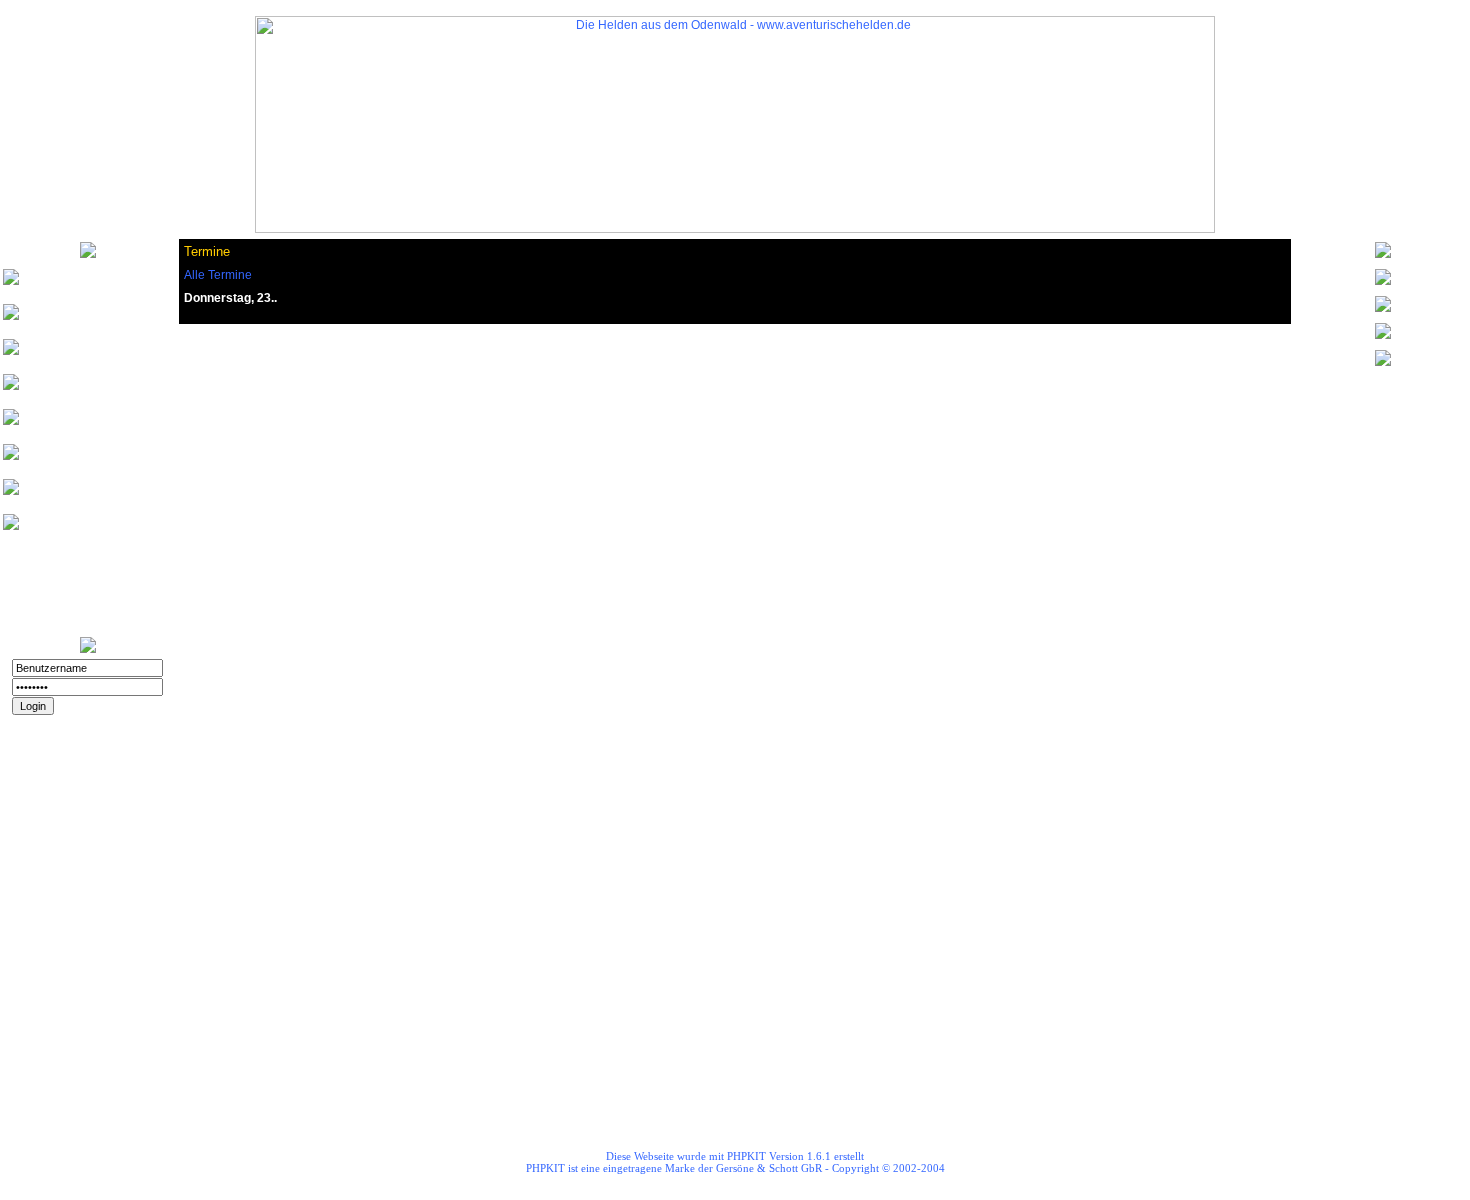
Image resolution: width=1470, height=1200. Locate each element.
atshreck (64, 494)
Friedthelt (66, 459)
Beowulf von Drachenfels (74, 424)
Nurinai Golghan (85, 284)
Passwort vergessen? (74, 723)
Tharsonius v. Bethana (104, 319)
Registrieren (87, 744)
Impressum (87, 827)
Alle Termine (218, 275)
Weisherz (66, 354)
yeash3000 (70, 389)
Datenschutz (87, 807)
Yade (53, 529)
